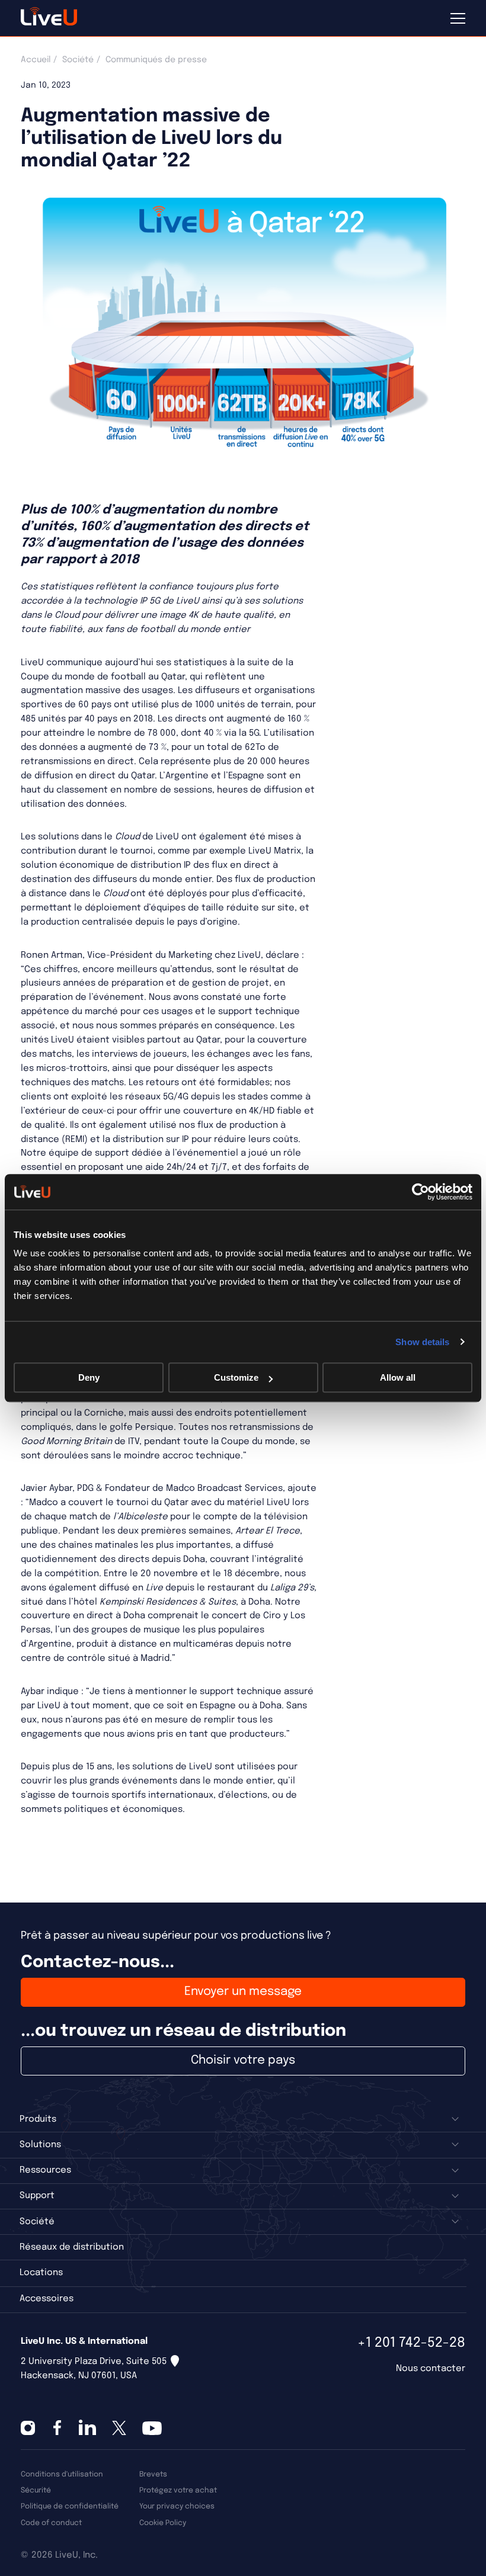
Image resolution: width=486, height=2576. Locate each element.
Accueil (36, 60)
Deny (89, 1377)
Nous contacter (431, 2369)
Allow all (398, 1377)
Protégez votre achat (178, 2490)
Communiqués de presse (156, 60)
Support (37, 2196)
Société (78, 60)
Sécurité (36, 2490)
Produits (38, 2119)
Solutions (40, 2145)
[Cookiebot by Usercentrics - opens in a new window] (421, 1192)
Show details (422, 1342)
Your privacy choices (177, 2506)
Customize (236, 1377)
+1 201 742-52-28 (411, 2343)
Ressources (45, 2170)
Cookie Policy (163, 2523)
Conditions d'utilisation (62, 2474)
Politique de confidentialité (70, 2506)
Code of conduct (51, 2523)
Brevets (153, 2474)
